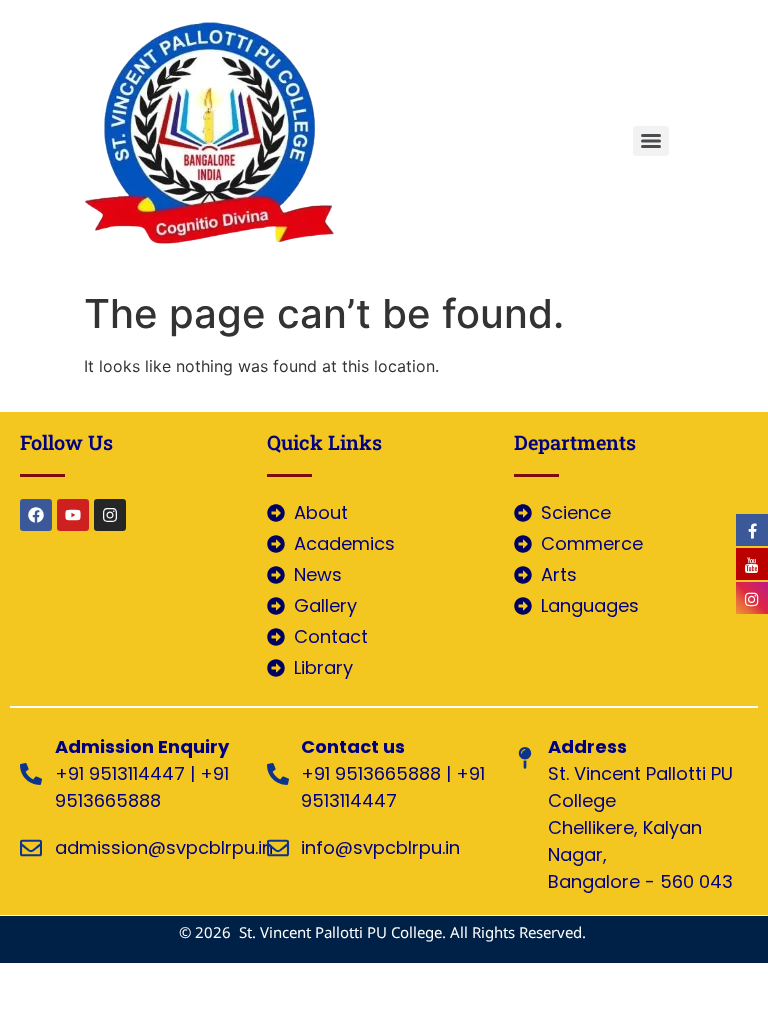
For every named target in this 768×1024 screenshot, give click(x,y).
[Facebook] (36, 515)
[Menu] (651, 141)
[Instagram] (110, 515)
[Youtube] (73, 515)
